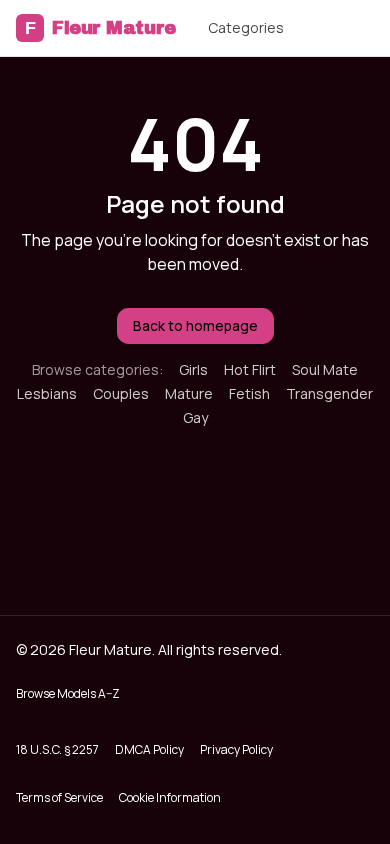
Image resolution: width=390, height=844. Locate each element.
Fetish (249, 393)
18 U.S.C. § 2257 (57, 749)
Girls (193, 369)
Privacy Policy (236, 749)
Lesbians (47, 393)
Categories (246, 27)
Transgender (329, 393)
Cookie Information (170, 797)
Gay (195, 417)
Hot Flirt (250, 369)
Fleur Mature (100, 28)
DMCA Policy (149, 749)
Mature (189, 393)
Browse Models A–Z (68, 693)
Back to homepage (195, 325)
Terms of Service (59, 797)
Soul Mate (325, 369)
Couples (121, 393)
